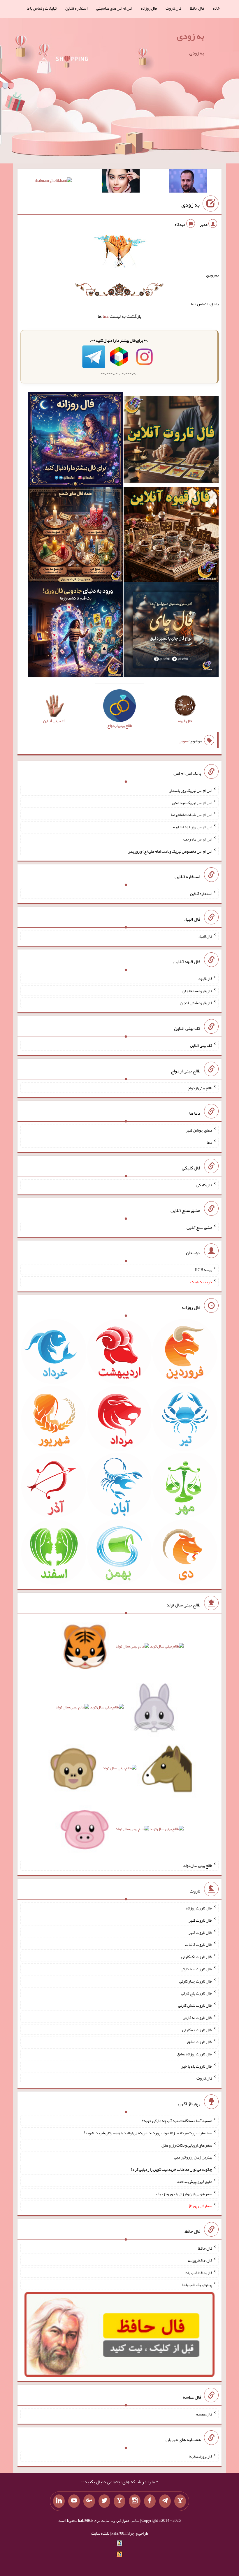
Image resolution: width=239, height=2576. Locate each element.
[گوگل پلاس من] (89, 2501)
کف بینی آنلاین (201, 1045)
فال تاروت (173, 8)
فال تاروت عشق (200, 2042)
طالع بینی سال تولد (198, 1865)
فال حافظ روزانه (200, 2260)
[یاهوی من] (180, 2501)
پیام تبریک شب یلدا (197, 2285)
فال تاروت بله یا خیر (197, 2066)
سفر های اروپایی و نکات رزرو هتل (187, 2145)
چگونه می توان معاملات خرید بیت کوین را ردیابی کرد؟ (171, 2169)
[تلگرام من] (165, 2501)
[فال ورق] (75, 631)
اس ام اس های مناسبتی (114, 8)
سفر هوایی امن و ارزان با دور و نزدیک (184, 2193)
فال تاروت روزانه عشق (195, 2054)
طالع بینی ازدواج (200, 1088)
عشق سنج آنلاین (199, 1227)
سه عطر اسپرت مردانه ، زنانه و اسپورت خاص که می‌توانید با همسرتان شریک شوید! (148, 2133)
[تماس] (119, 2501)
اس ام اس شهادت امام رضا (191, 815)
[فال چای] (171, 631)
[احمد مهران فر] (188, 182)
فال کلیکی (204, 1185)
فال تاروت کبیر (200, 1920)
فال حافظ (197, 8)
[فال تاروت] (171, 441)
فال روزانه (149, 8)
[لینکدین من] (59, 2501)
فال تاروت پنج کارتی (197, 1993)
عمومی (184, 741)
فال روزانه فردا (200, 2457)
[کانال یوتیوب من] (74, 2501)
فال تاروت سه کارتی (196, 1969)
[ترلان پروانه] (121, 182)
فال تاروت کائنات (199, 1944)
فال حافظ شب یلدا (198, 2272)
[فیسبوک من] (150, 2501)
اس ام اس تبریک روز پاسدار (191, 790)
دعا (106, 316)
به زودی (190, 36)
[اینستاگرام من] (135, 2501)
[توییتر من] (104, 2501)
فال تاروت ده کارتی (197, 2029)
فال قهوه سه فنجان (197, 991)
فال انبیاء (205, 936)
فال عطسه (204, 2414)
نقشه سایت (100, 2533)
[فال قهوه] (171, 536)
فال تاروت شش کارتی (195, 2005)
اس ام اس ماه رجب (198, 839)
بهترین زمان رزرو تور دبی (193, 2157)
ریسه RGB (204, 1270)
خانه (216, 8)
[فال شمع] (75, 536)
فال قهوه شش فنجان (196, 1003)
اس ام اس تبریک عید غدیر (192, 802)
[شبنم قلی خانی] (53, 182)
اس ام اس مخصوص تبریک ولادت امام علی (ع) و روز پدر (170, 851)
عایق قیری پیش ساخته (195, 2182)
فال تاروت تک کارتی (197, 1957)
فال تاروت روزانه (199, 1908)
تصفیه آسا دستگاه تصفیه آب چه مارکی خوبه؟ (177, 2121)
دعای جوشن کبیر (199, 1130)
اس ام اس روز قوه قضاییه (193, 827)
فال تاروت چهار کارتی (196, 1981)
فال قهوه (205, 979)
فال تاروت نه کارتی (197, 2018)
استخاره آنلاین (76, 8)
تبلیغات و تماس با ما (42, 8)
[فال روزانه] (75, 441)
